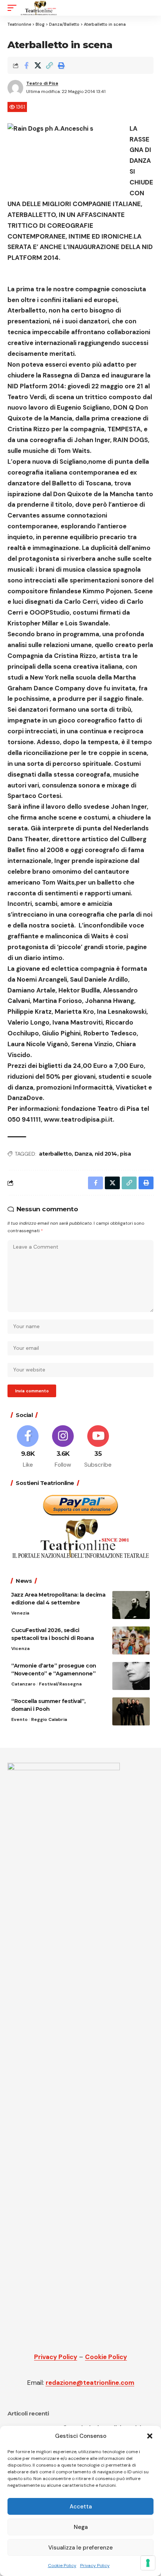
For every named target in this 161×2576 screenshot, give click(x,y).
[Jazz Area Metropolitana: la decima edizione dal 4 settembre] (131, 1605)
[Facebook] (28, 1447)
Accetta (81, 2507)
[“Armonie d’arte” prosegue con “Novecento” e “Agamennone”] (131, 1676)
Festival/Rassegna (60, 1684)
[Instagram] (63, 1447)
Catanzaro (23, 1684)
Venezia (20, 1613)
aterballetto (55, 1154)
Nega (81, 2527)
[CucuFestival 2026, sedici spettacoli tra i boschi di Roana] (131, 1640)
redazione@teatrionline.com (90, 2383)
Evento (19, 1719)
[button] (150, 2436)
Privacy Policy (95, 2566)
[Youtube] (98, 1447)
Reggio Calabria (49, 1719)
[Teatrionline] (39, 8)
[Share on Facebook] (26, 65)
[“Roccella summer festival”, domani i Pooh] (131, 1711)
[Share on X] (38, 65)
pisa (125, 1154)
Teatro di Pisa (42, 83)
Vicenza (20, 1649)
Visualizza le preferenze (80, 2548)
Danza (83, 1154)
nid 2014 (106, 1154)
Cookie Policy (62, 2566)
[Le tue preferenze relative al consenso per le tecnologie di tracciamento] (148, 2563)
